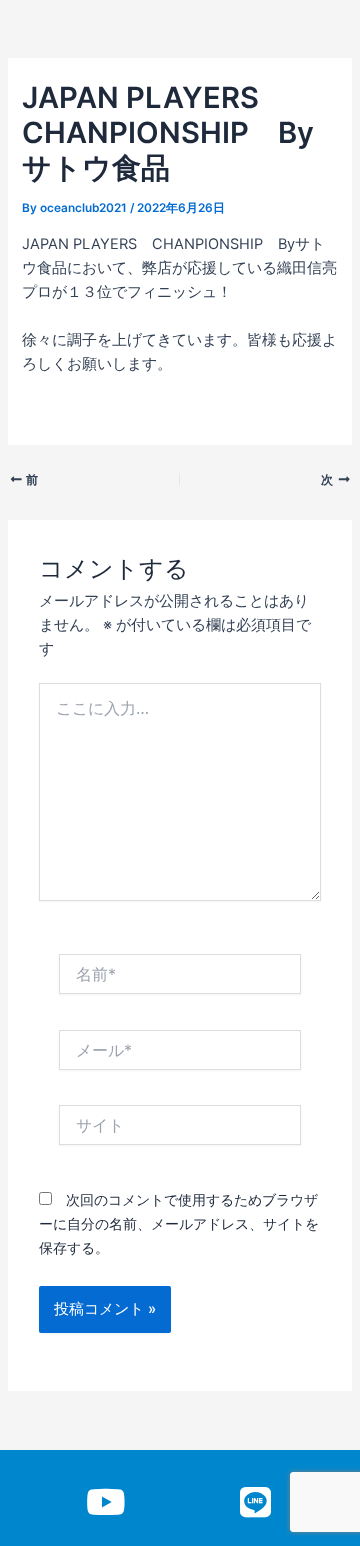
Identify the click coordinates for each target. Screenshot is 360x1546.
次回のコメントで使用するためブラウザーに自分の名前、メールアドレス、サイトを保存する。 (179, 1223)
